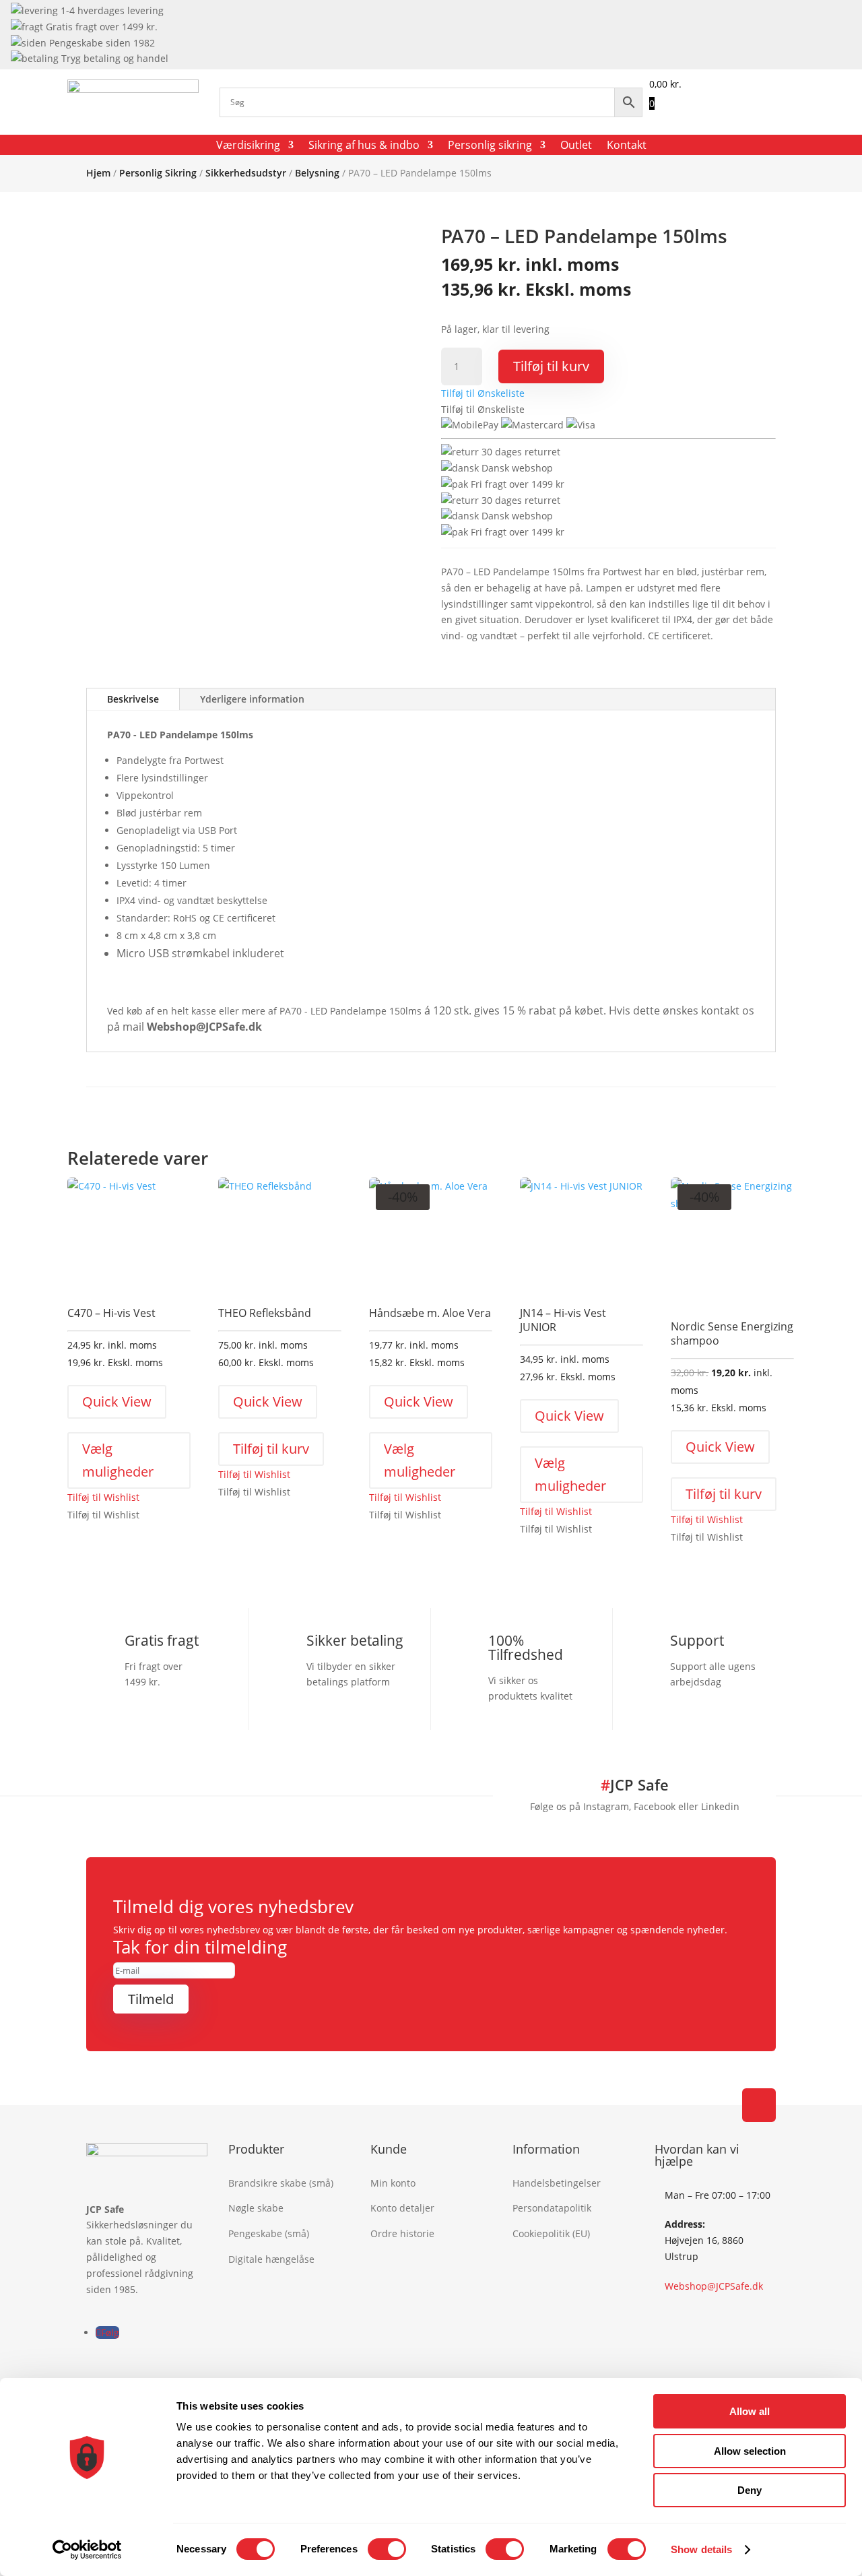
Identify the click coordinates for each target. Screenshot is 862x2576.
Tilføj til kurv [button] (271, 1449)
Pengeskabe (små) (269, 2233)
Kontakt (627, 146)
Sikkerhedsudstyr (246, 173)
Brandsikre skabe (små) (281, 2183)
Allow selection (750, 2451)
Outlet (576, 146)
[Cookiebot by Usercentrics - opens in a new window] (87, 2550)
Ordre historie (402, 2233)
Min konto (393, 2183)
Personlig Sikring (158, 173)
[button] (483, 393)
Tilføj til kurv (551, 366)
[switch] (387, 2549)
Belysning (317, 173)
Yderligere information (252, 699)
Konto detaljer (402, 2208)
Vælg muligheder (118, 1460)
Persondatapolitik (552, 2208)
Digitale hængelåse (271, 2259)
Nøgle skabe (256, 2208)
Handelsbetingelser (557, 2183)
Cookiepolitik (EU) (551, 2233)
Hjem (98, 173)
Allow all (750, 2411)
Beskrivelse (133, 699)
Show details (701, 2549)
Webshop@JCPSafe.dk (714, 2286)
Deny (750, 2490)
